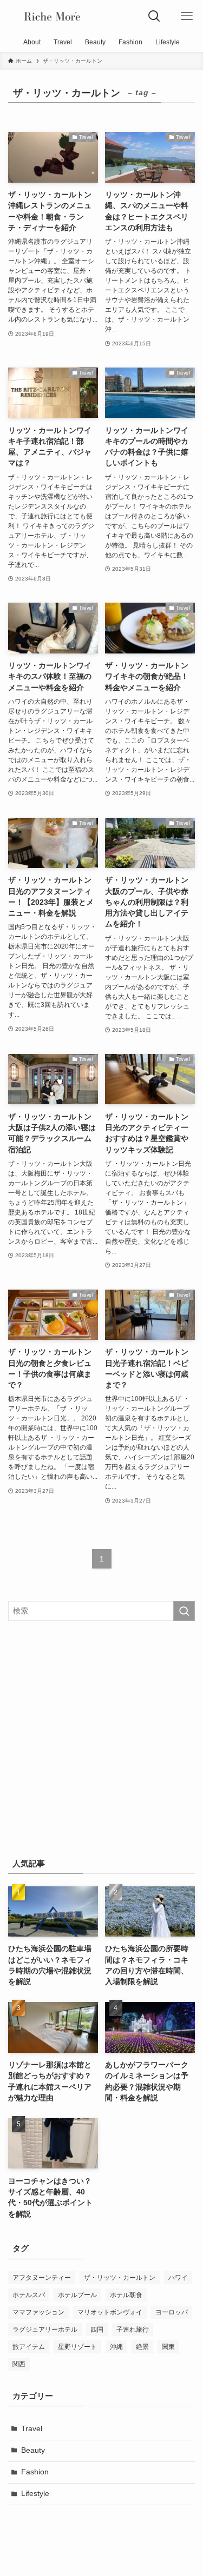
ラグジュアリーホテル (45, 2330)
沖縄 (116, 2347)
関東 (168, 2347)
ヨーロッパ (172, 2312)
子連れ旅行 (133, 2330)
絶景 (142, 2347)
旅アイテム (29, 2347)
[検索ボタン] (154, 16)
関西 (19, 2364)
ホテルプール (77, 2295)
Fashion (35, 2472)
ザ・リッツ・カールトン (120, 2278)
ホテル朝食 (126, 2295)
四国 (97, 2330)
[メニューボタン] (187, 16)
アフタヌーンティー (42, 2278)
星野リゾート (77, 2347)
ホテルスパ (29, 2295)
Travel (32, 2429)
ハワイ (178, 2278)
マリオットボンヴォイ (110, 2312)
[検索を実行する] (184, 1611)
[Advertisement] (101, 1737)
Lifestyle (35, 2494)
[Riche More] (53, 16)
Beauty (33, 2450)
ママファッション (38, 2312)
